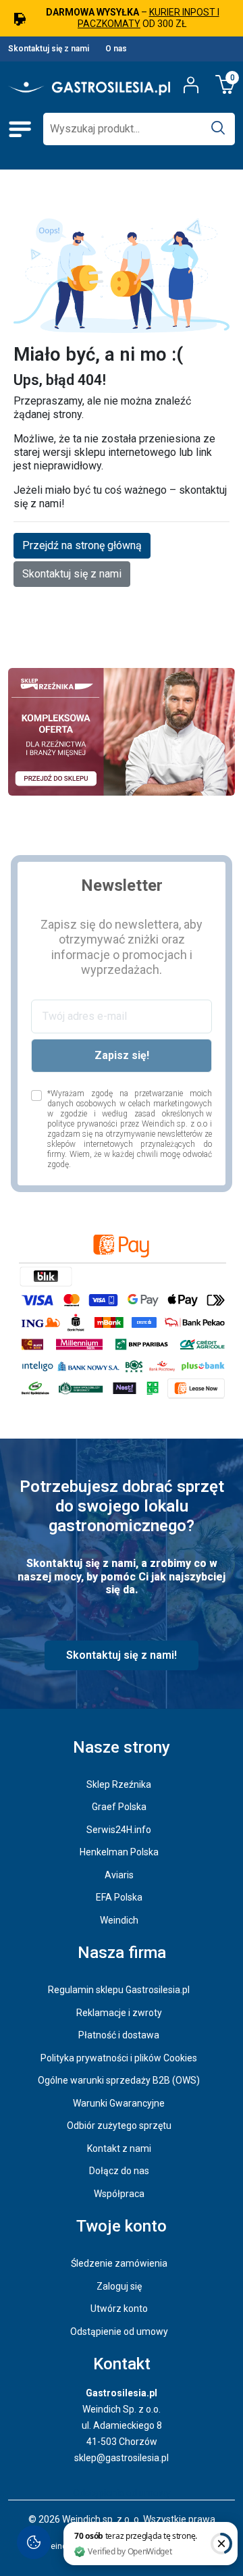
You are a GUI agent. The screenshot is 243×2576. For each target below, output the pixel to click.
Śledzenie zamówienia (119, 2263)
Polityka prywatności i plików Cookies (119, 2058)
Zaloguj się (119, 2286)
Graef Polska (119, 1807)
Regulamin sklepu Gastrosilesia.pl (119, 1990)
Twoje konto (122, 2226)
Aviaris (119, 1875)
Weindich (119, 1920)
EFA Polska (119, 1897)
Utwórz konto (119, 2309)
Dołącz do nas (119, 2171)
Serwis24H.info (119, 1830)
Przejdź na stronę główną (82, 545)
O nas (116, 49)
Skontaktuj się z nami (49, 49)
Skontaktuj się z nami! (122, 1655)
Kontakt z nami (119, 2148)
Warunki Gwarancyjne (119, 2103)
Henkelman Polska (119, 1852)
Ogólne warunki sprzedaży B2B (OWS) (119, 2080)
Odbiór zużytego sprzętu (119, 2126)
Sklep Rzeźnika (119, 1784)
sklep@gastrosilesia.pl (122, 2458)
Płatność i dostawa (119, 2035)
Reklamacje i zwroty (119, 2013)
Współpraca (119, 2194)
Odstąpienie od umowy (119, 2332)
